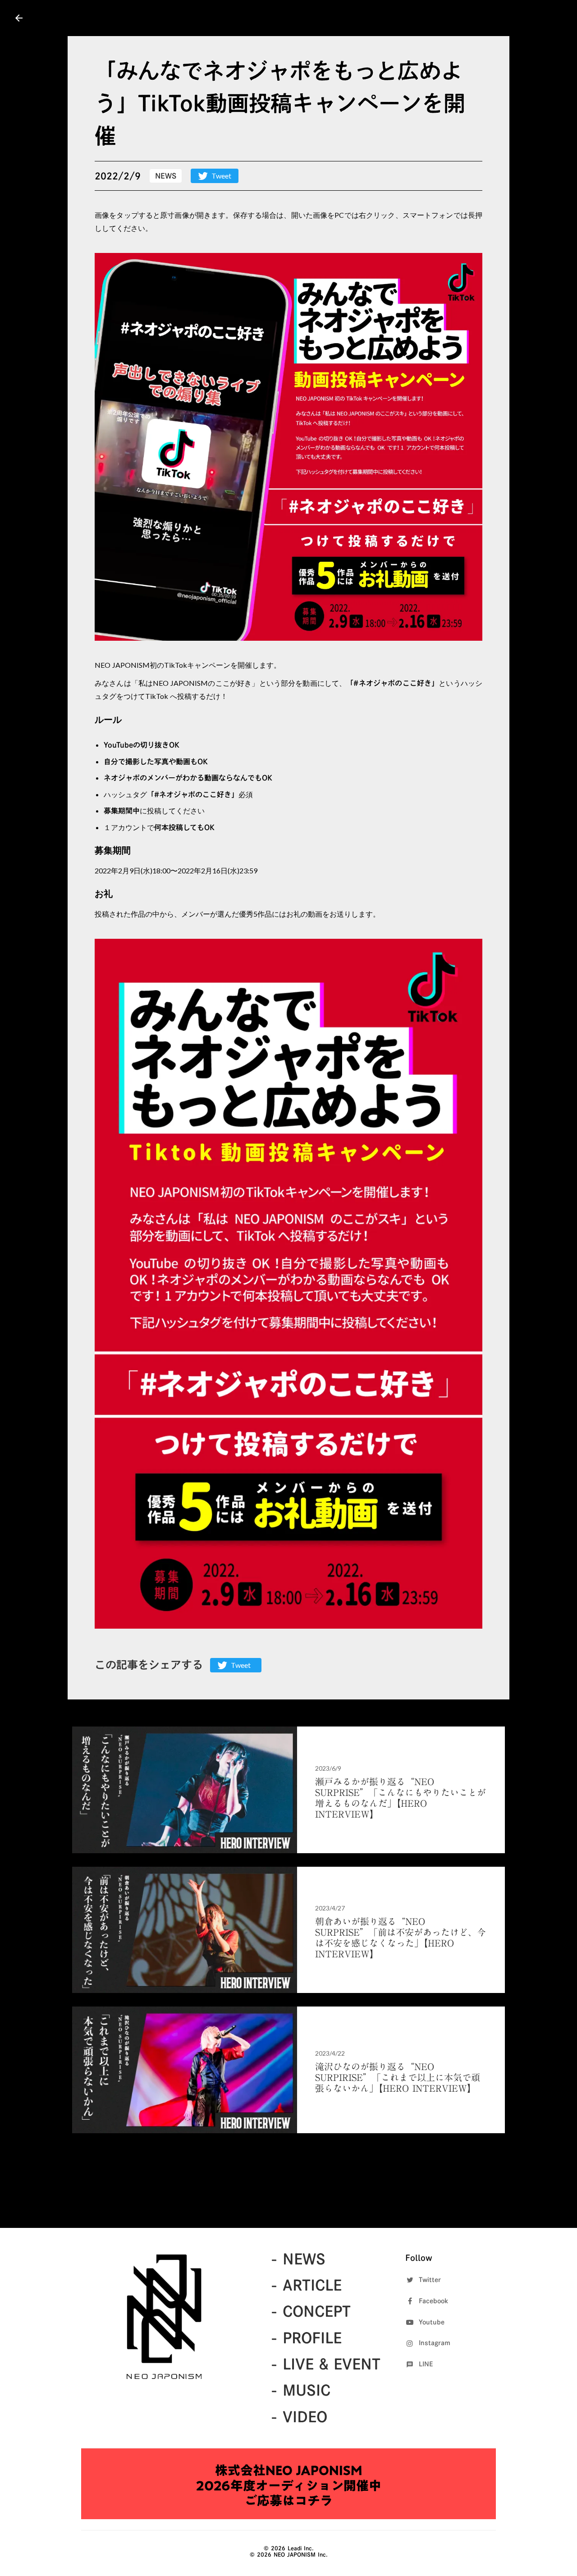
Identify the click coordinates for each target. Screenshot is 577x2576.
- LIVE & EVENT (325, 2364)
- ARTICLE (306, 2285)
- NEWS (298, 2259)
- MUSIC (300, 2390)
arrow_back (19, 18)
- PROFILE (306, 2338)
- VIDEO (299, 2417)
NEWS (166, 176)
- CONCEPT (311, 2311)
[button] (288, 447)
